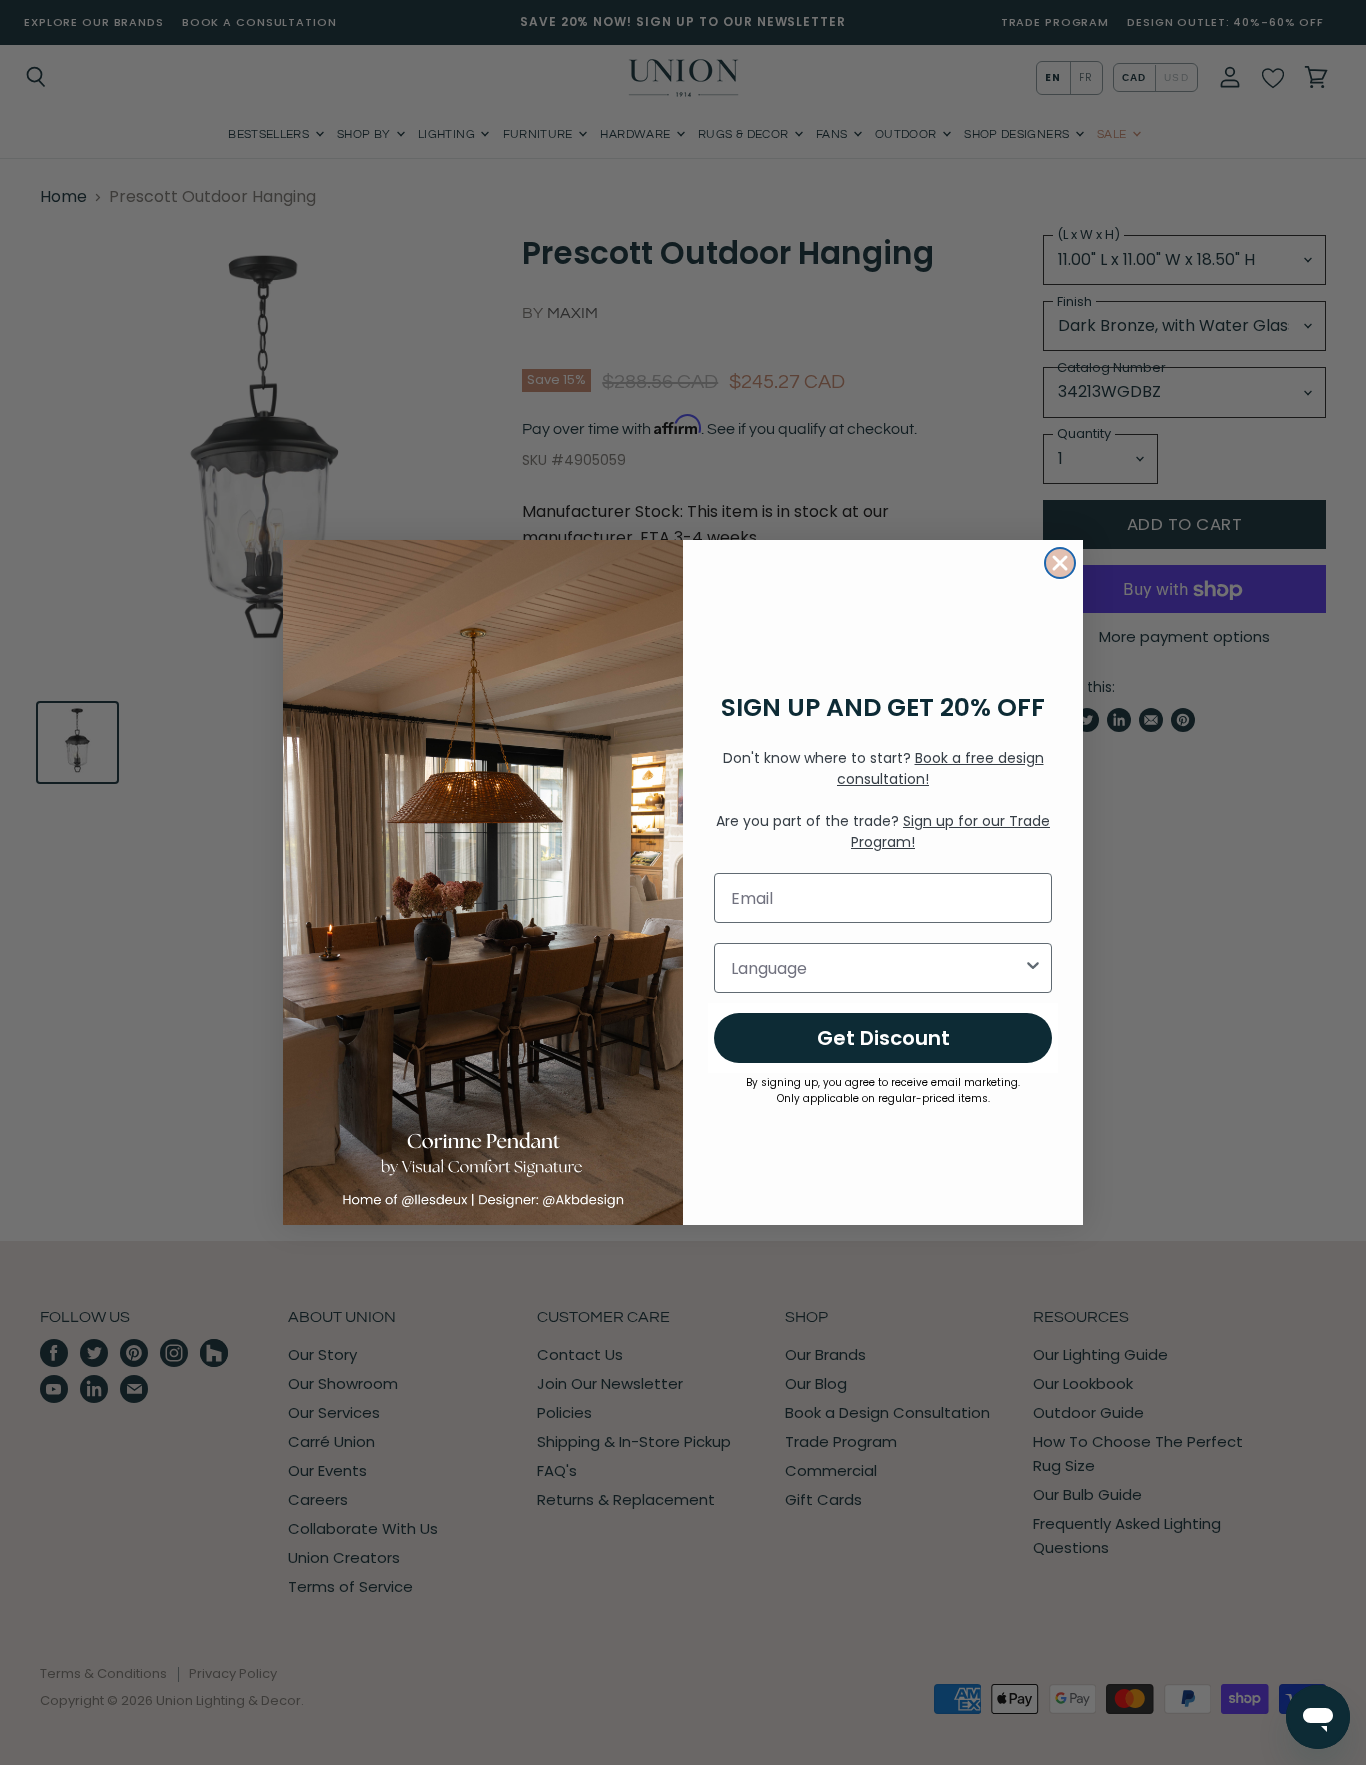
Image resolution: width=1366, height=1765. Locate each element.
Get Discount (883, 1038)
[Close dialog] (1060, 563)
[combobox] (877, 968)
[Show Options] (1033, 968)
